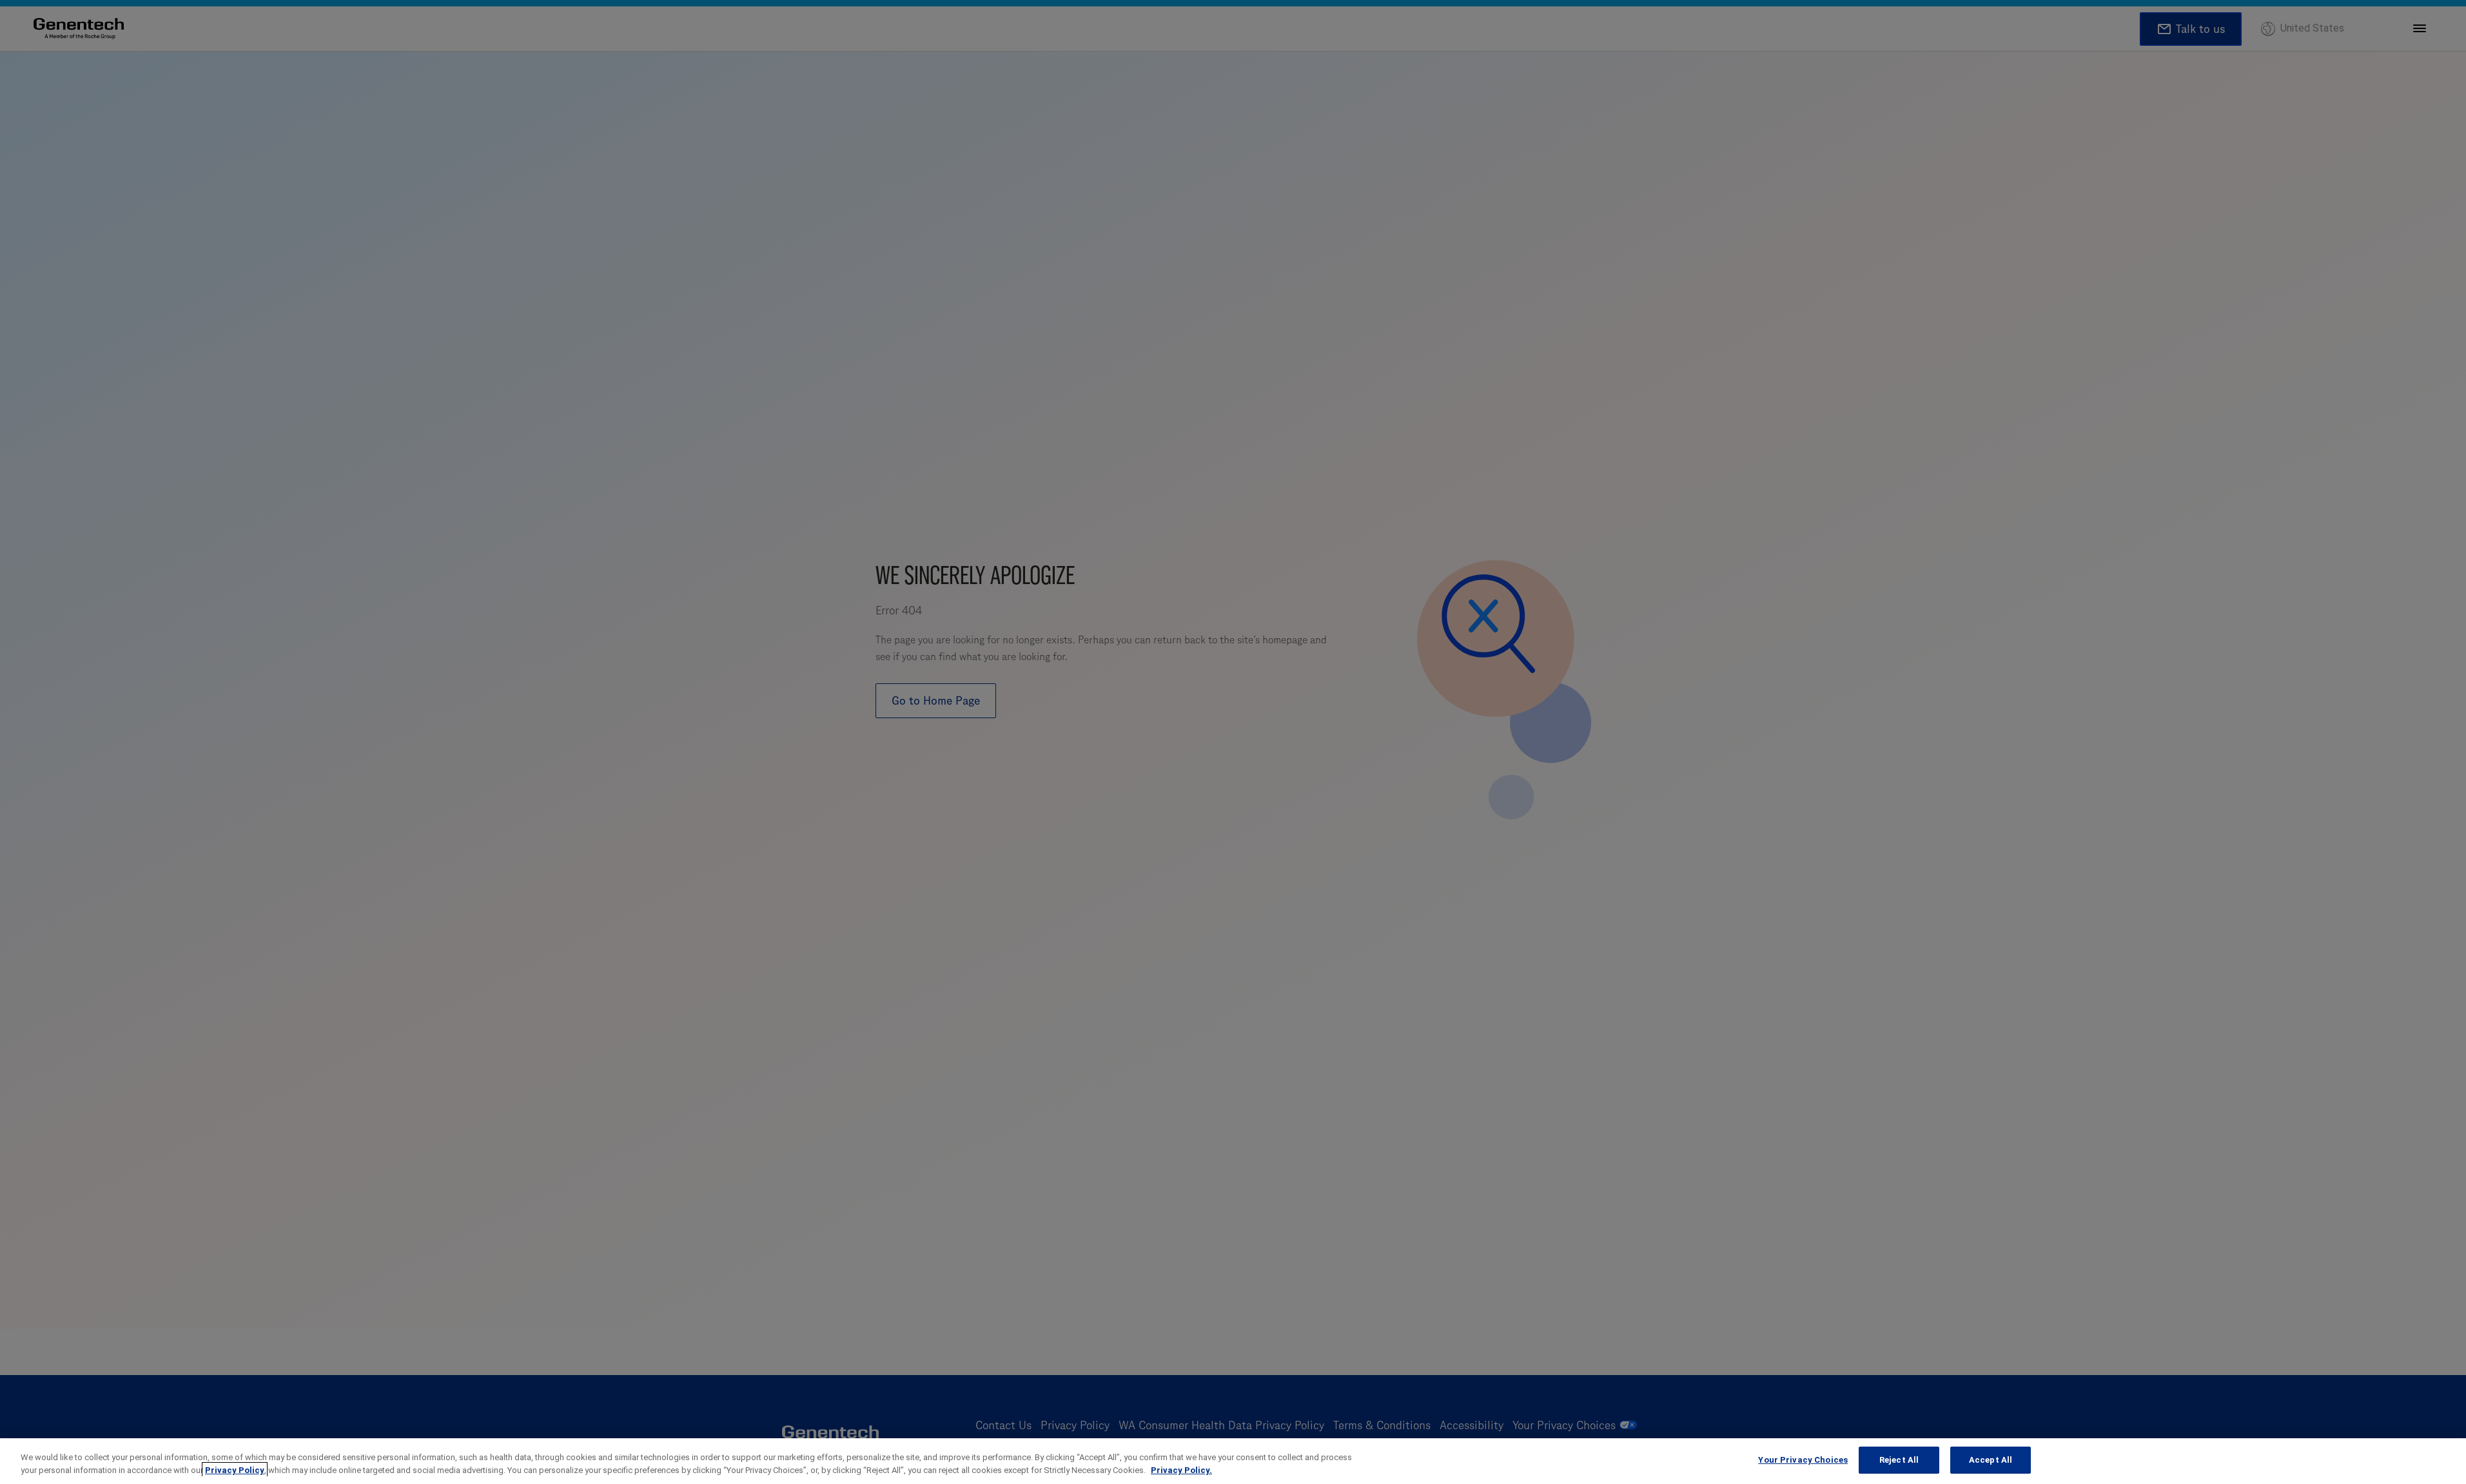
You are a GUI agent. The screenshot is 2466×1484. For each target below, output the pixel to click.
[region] (1233, 1461)
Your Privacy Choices (1803, 1460)
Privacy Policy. (1181, 1470)
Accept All (1991, 1460)
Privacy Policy (235, 1470)
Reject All (1899, 1460)
